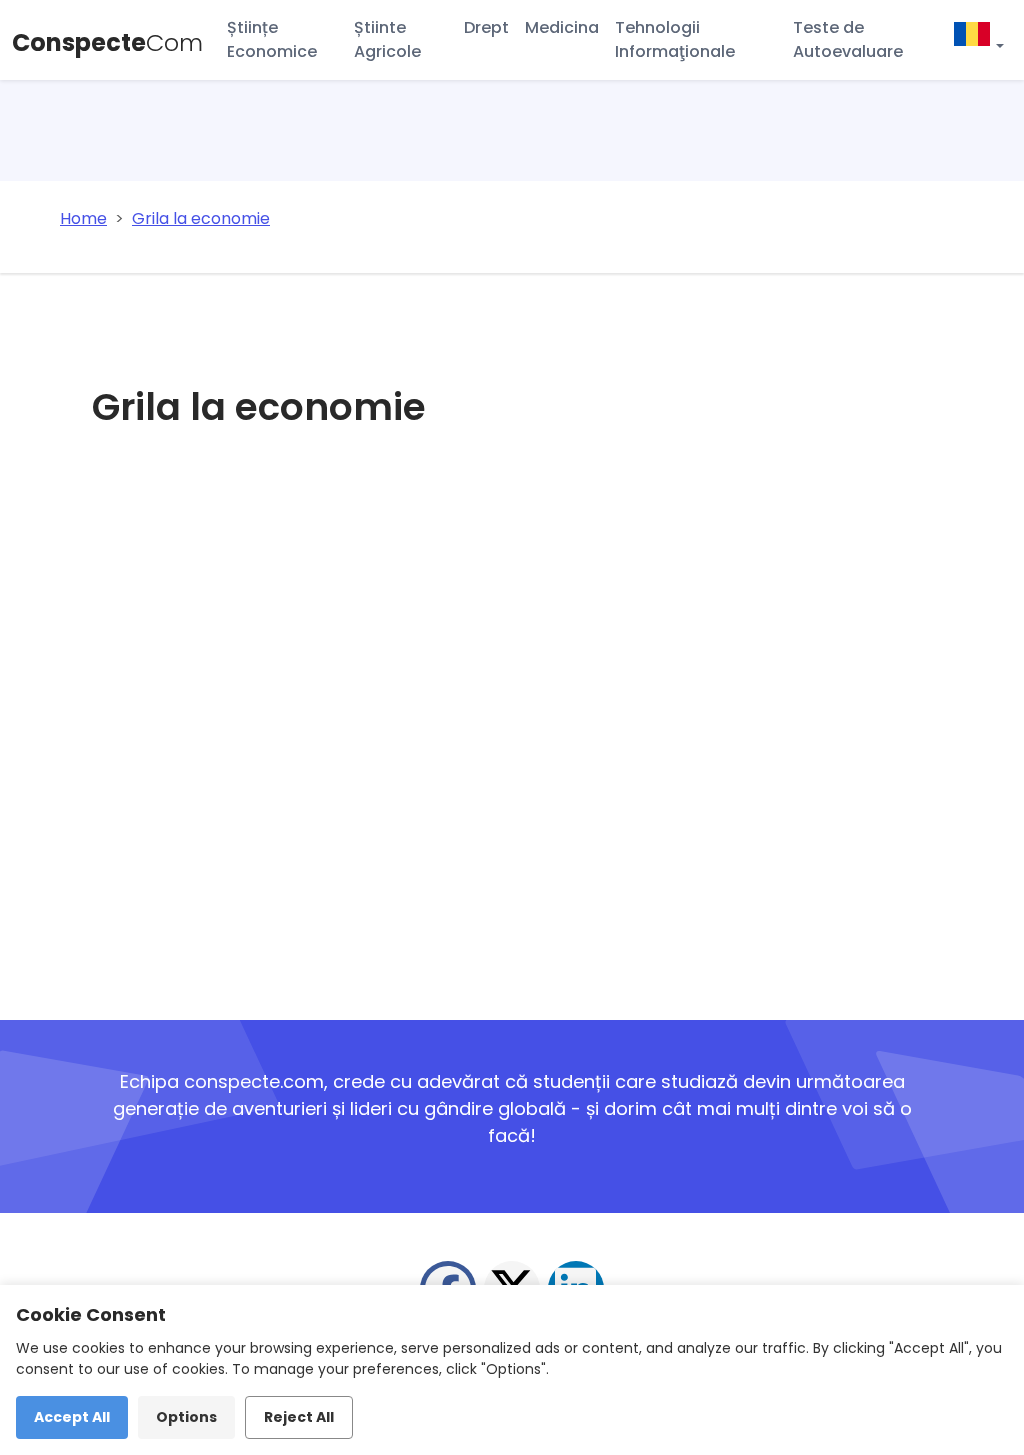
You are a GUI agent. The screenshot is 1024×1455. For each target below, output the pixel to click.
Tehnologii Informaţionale (675, 39)
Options (186, 1417)
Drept (486, 27)
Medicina (562, 27)
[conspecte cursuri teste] (978, 37)
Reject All (299, 1417)
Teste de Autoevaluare (848, 39)
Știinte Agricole (387, 39)
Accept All (72, 1417)
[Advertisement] (404, 737)
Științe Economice (272, 39)
